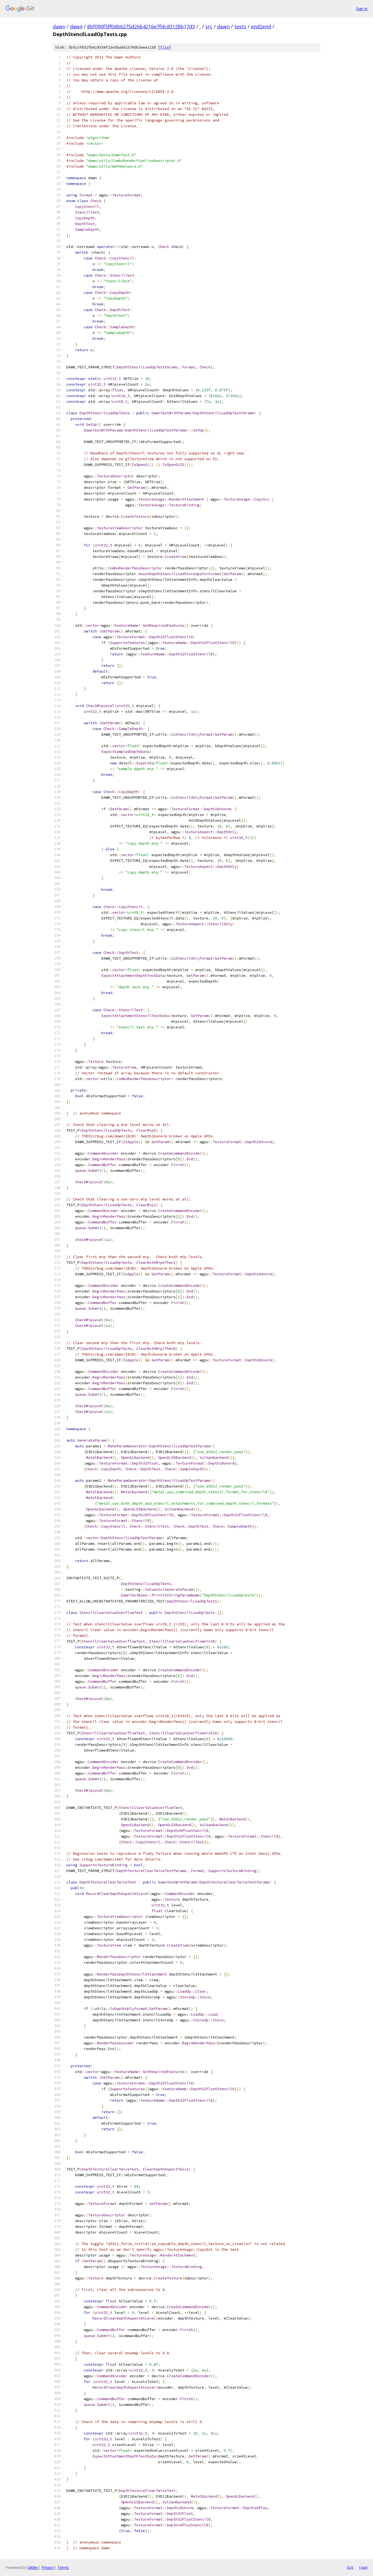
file (165, 47)
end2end (261, 26)
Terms (63, 2567)
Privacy (48, 2567)
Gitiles (33, 2567)
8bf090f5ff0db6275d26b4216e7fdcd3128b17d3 (141, 26)
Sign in (362, 9)
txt (350, 2567)
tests (240, 26)
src (209, 26)
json (363, 2567)
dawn (59, 26)
